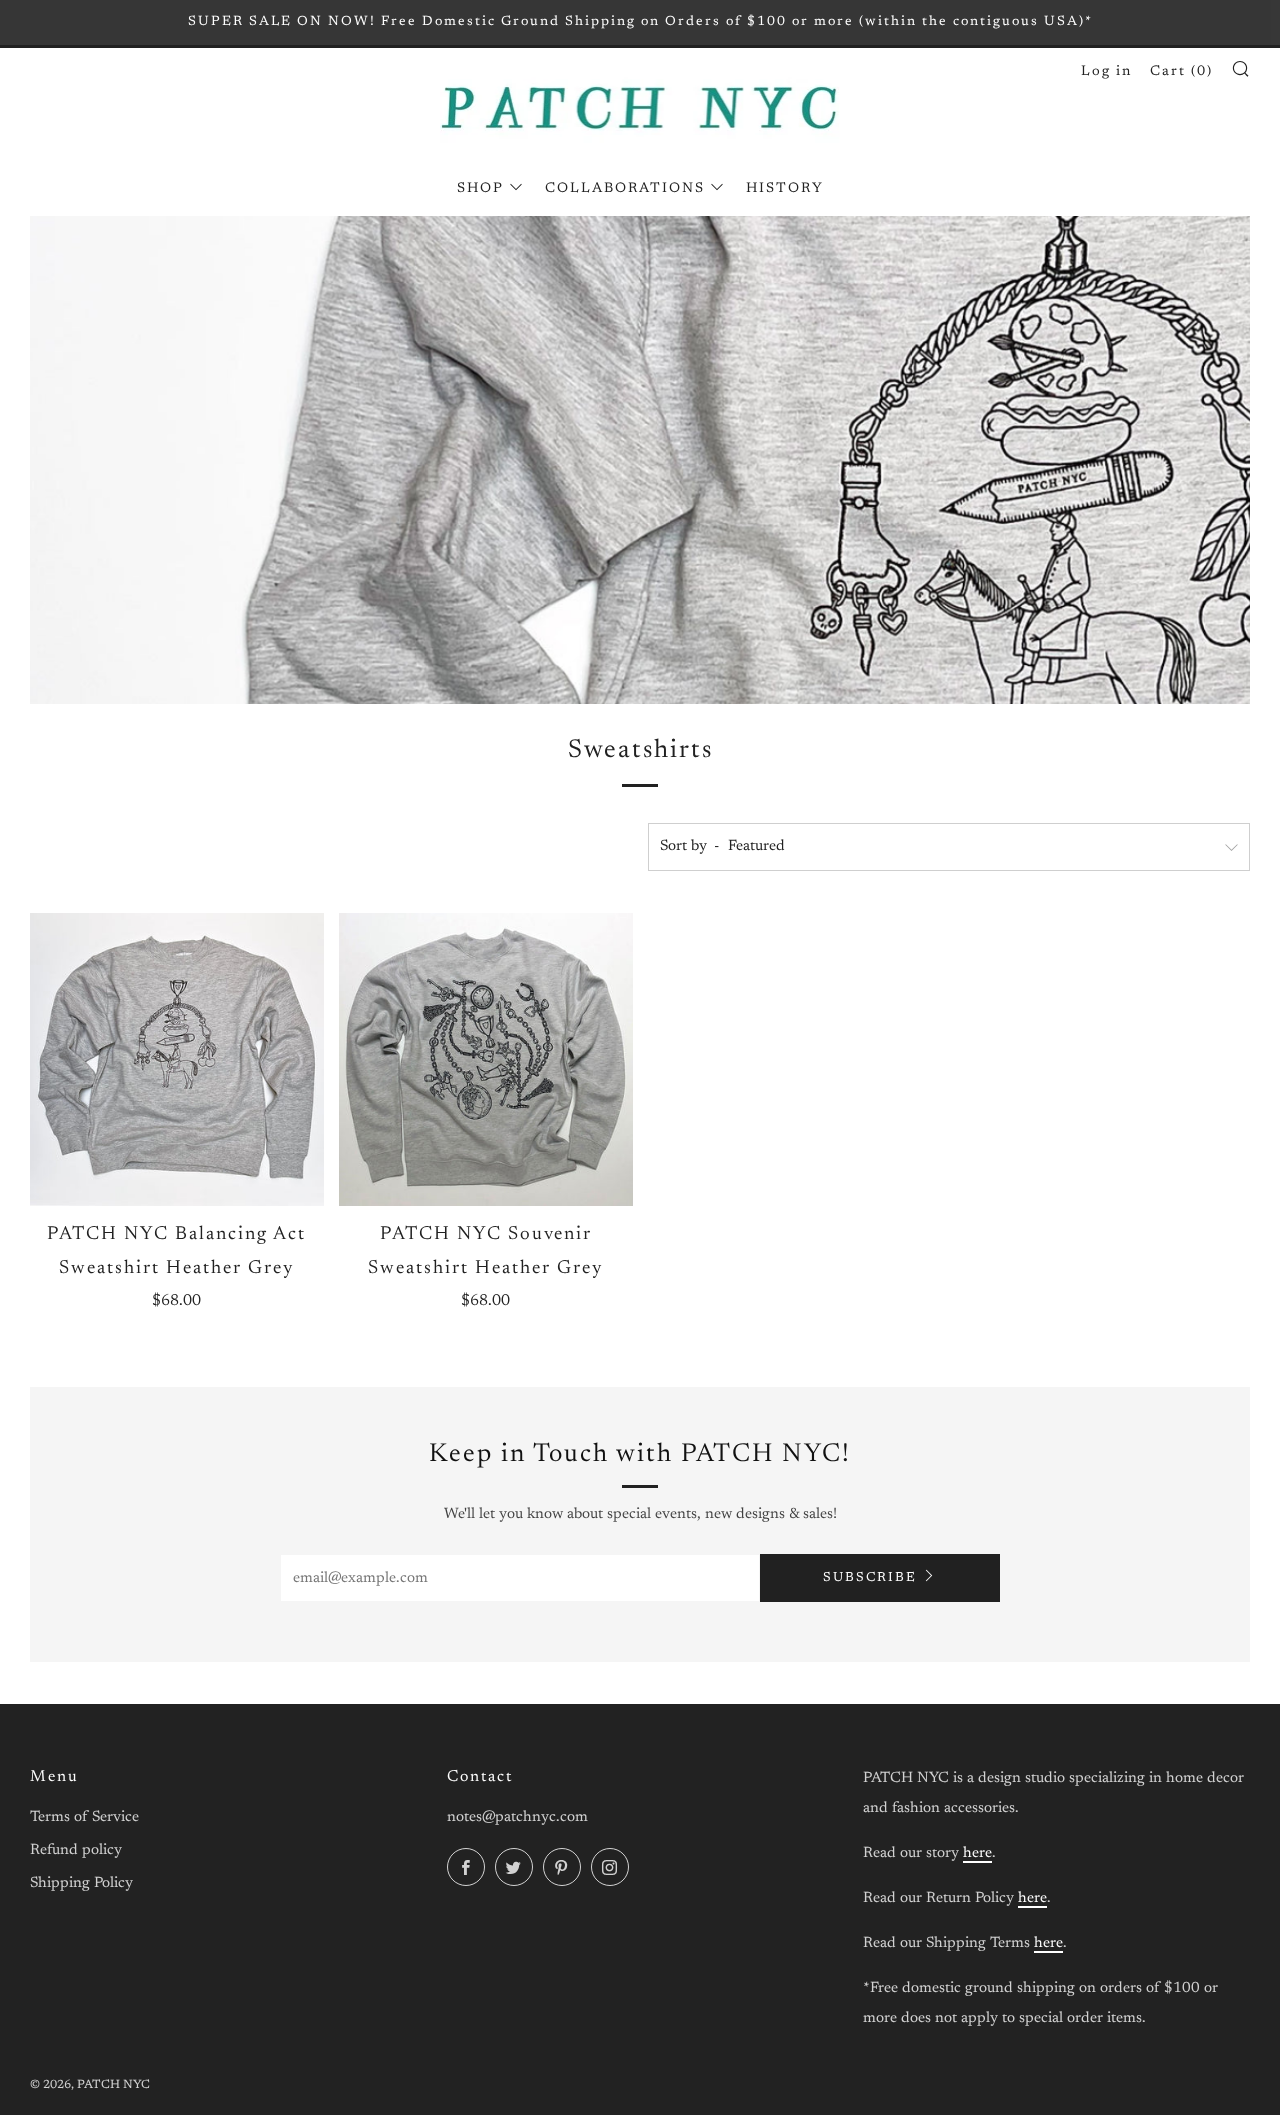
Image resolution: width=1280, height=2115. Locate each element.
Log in (1106, 72)
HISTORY (785, 189)
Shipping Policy (81, 1883)
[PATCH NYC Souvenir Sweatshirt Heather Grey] (486, 1060)
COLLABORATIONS (625, 189)
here (977, 1853)
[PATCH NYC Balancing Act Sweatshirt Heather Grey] (177, 1060)
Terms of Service (84, 1817)
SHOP (480, 189)
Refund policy (76, 1850)
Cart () (1181, 72)
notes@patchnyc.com (517, 1817)
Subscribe (870, 1577)
